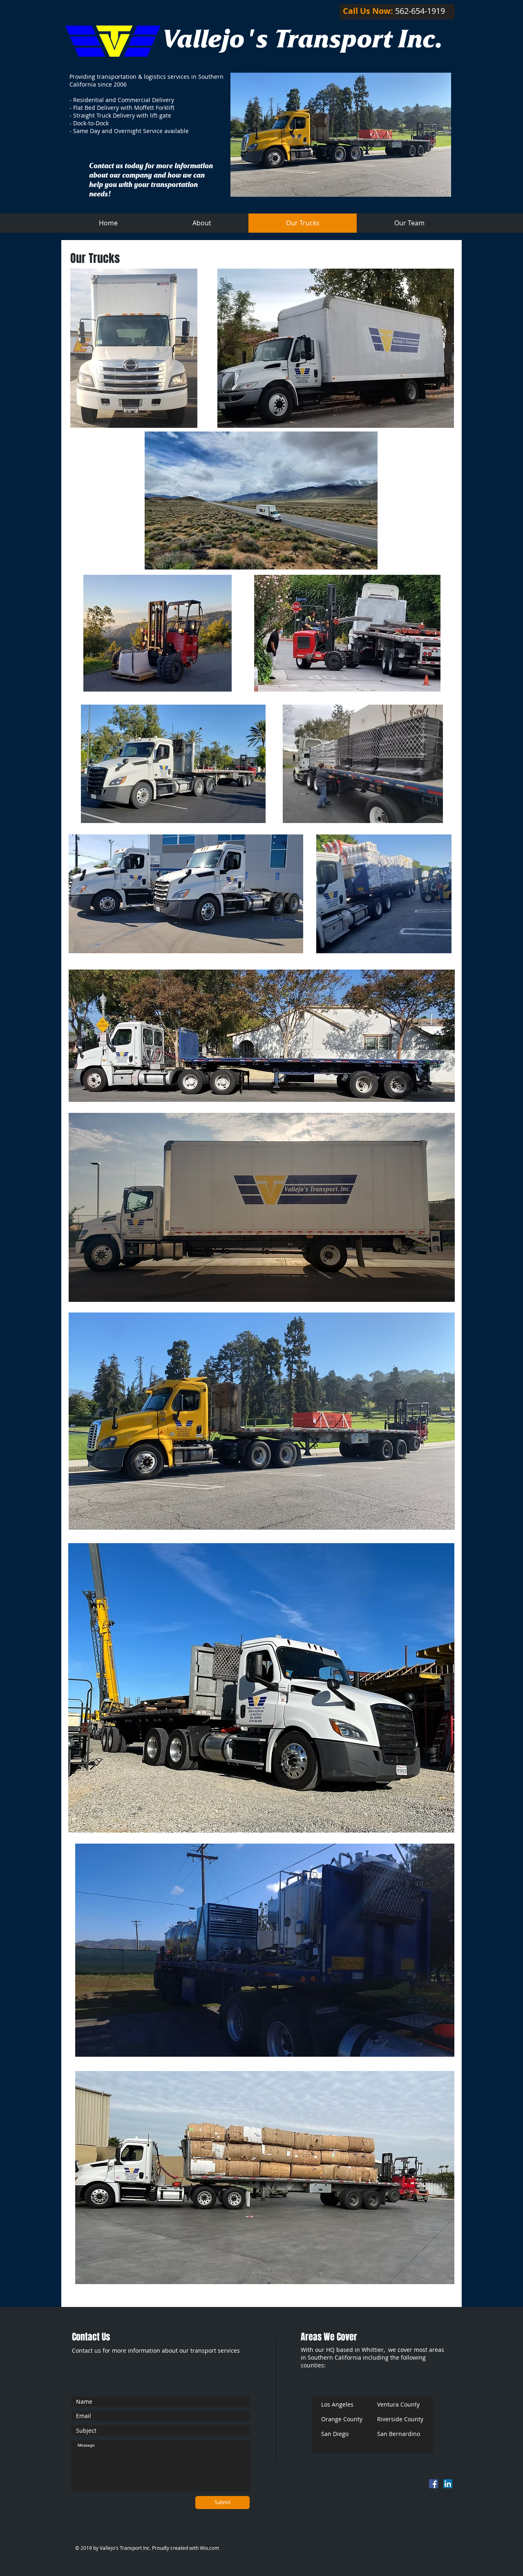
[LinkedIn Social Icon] (448, 2484)
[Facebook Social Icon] (434, 2484)
